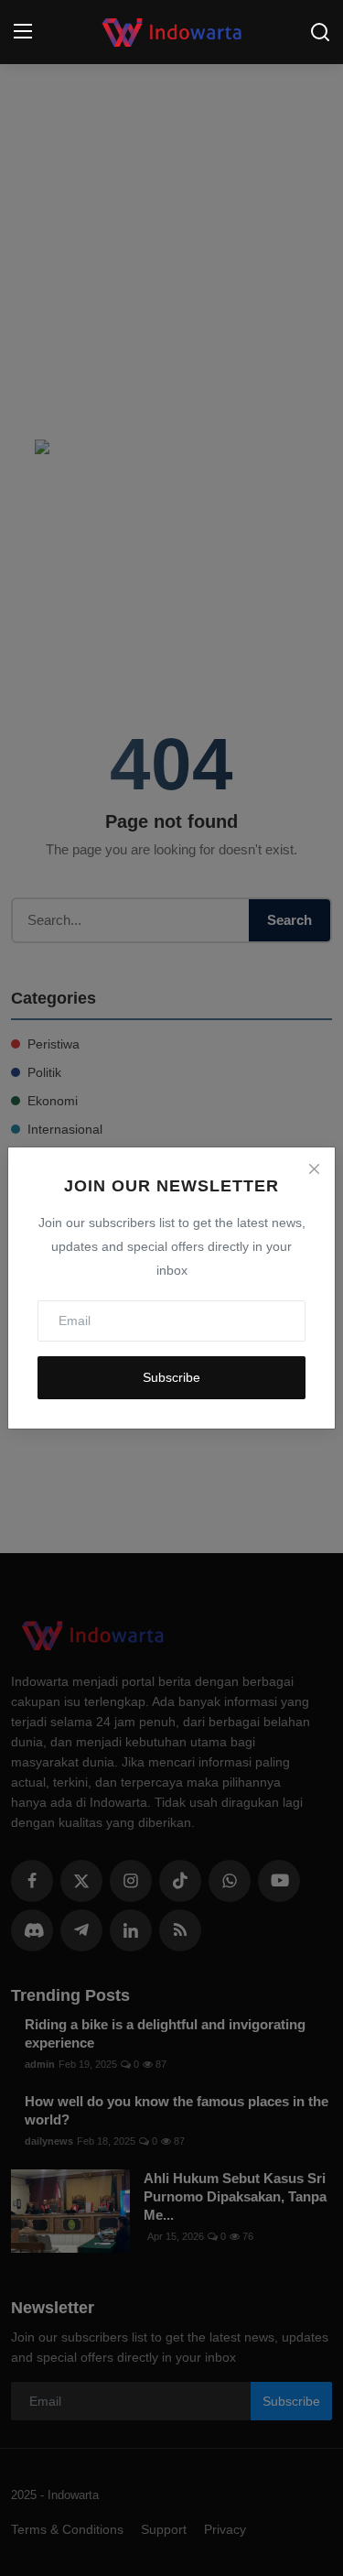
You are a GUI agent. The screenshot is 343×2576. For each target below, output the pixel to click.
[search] (320, 32)
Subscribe (171, 1377)
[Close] (314, 1168)
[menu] (23, 32)
